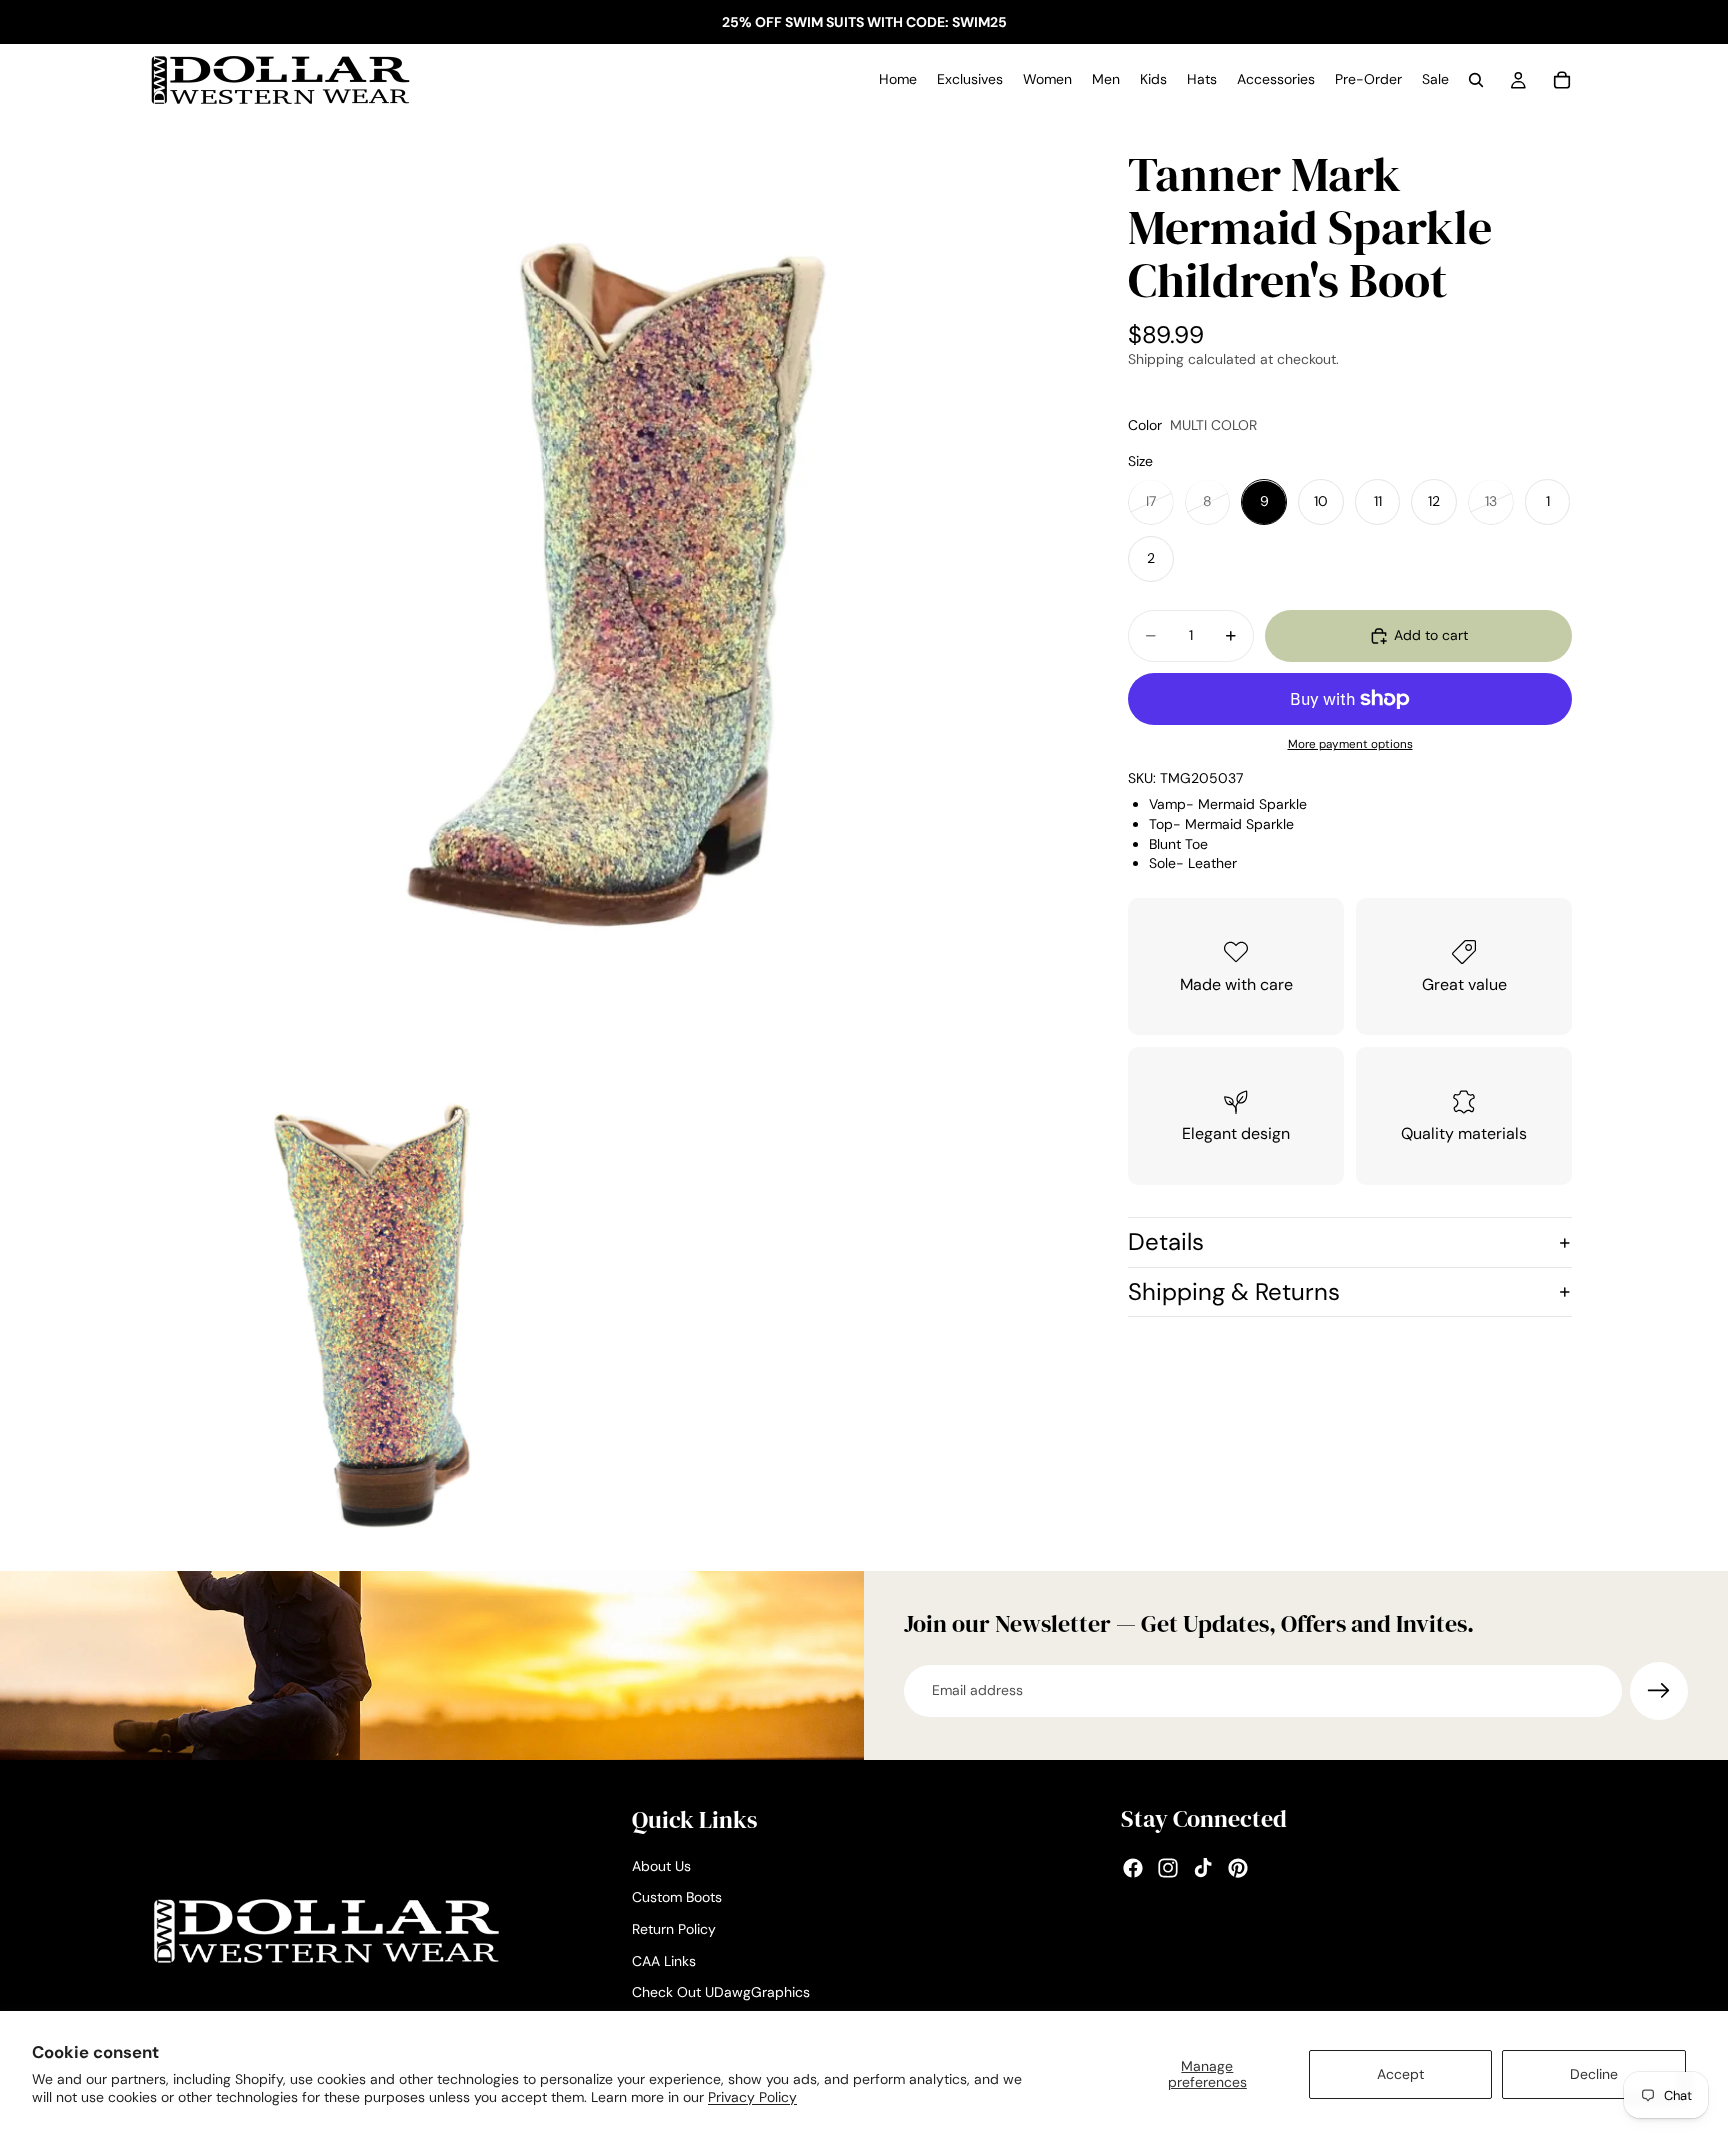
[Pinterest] (1238, 1868)
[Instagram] (1168, 1868)
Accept (1400, 2074)
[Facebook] (1133, 1868)
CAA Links (664, 1960)
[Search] (1476, 80)
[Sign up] (1659, 1691)
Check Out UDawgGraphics (721, 1992)
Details (1166, 1241)
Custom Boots (677, 1897)
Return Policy (674, 1929)
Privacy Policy (752, 2097)
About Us (661, 1866)
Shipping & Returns (1234, 1291)
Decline (1594, 2074)
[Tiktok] (1203, 1868)
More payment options (1350, 745)
